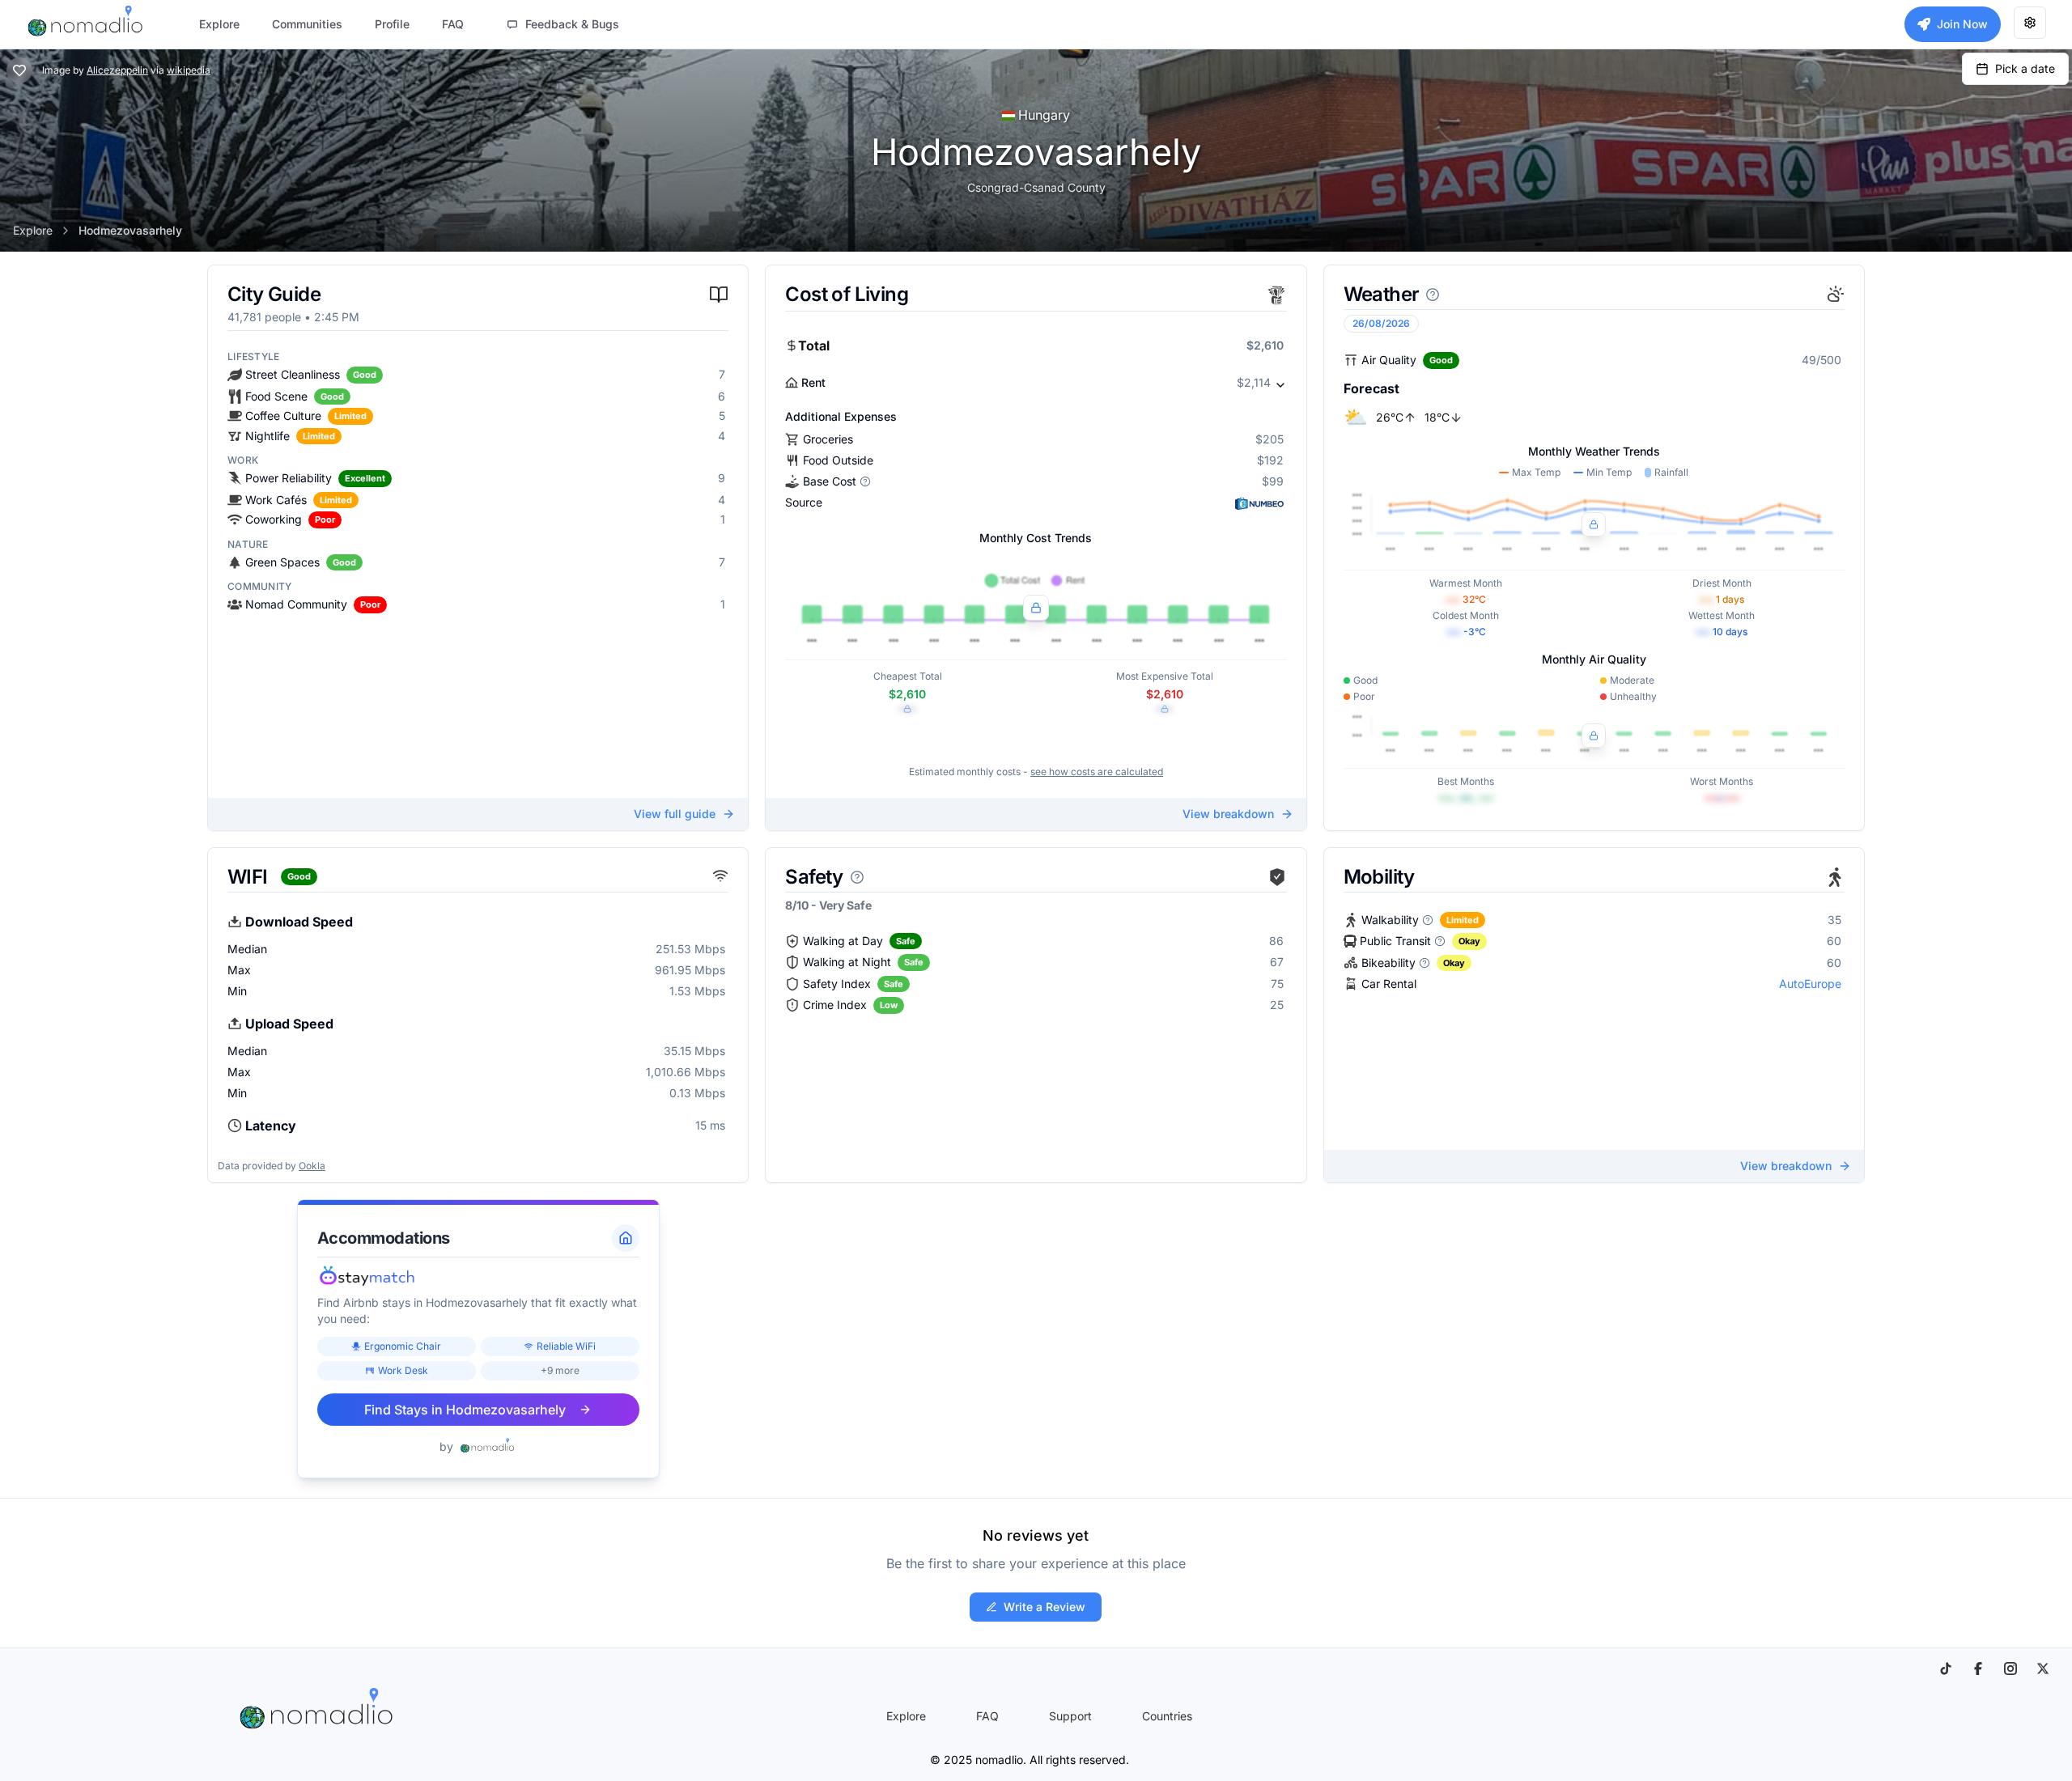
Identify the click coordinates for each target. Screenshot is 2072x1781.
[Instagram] (2010, 1669)
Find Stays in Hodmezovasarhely (465, 1410)
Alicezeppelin (117, 70)
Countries (1167, 1716)
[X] (2043, 1669)
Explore (33, 230)
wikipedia (189, 70)
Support (1070, 1716)
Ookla (312, 1166)
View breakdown (1228, 814)
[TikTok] (1946, 1669)
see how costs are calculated (1097, 772)
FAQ (987, 1716)
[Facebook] (1978, 1669)
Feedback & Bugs (572, 24)
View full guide (675, 814)
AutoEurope (1810, 984)
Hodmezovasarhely (130, 230)
